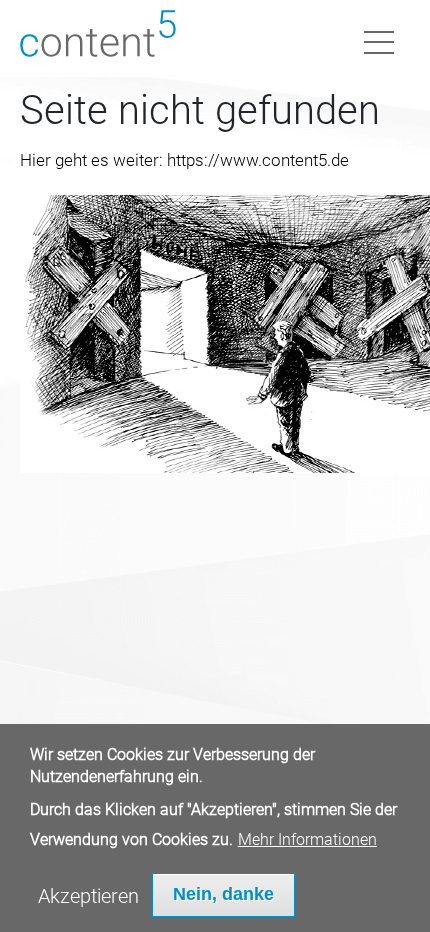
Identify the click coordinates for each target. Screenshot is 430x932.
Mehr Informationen (307, 839)
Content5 (98, 38)
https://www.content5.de (258, 160)
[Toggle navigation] (379, 39)
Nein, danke (223, 894)
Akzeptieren (88, 896)
